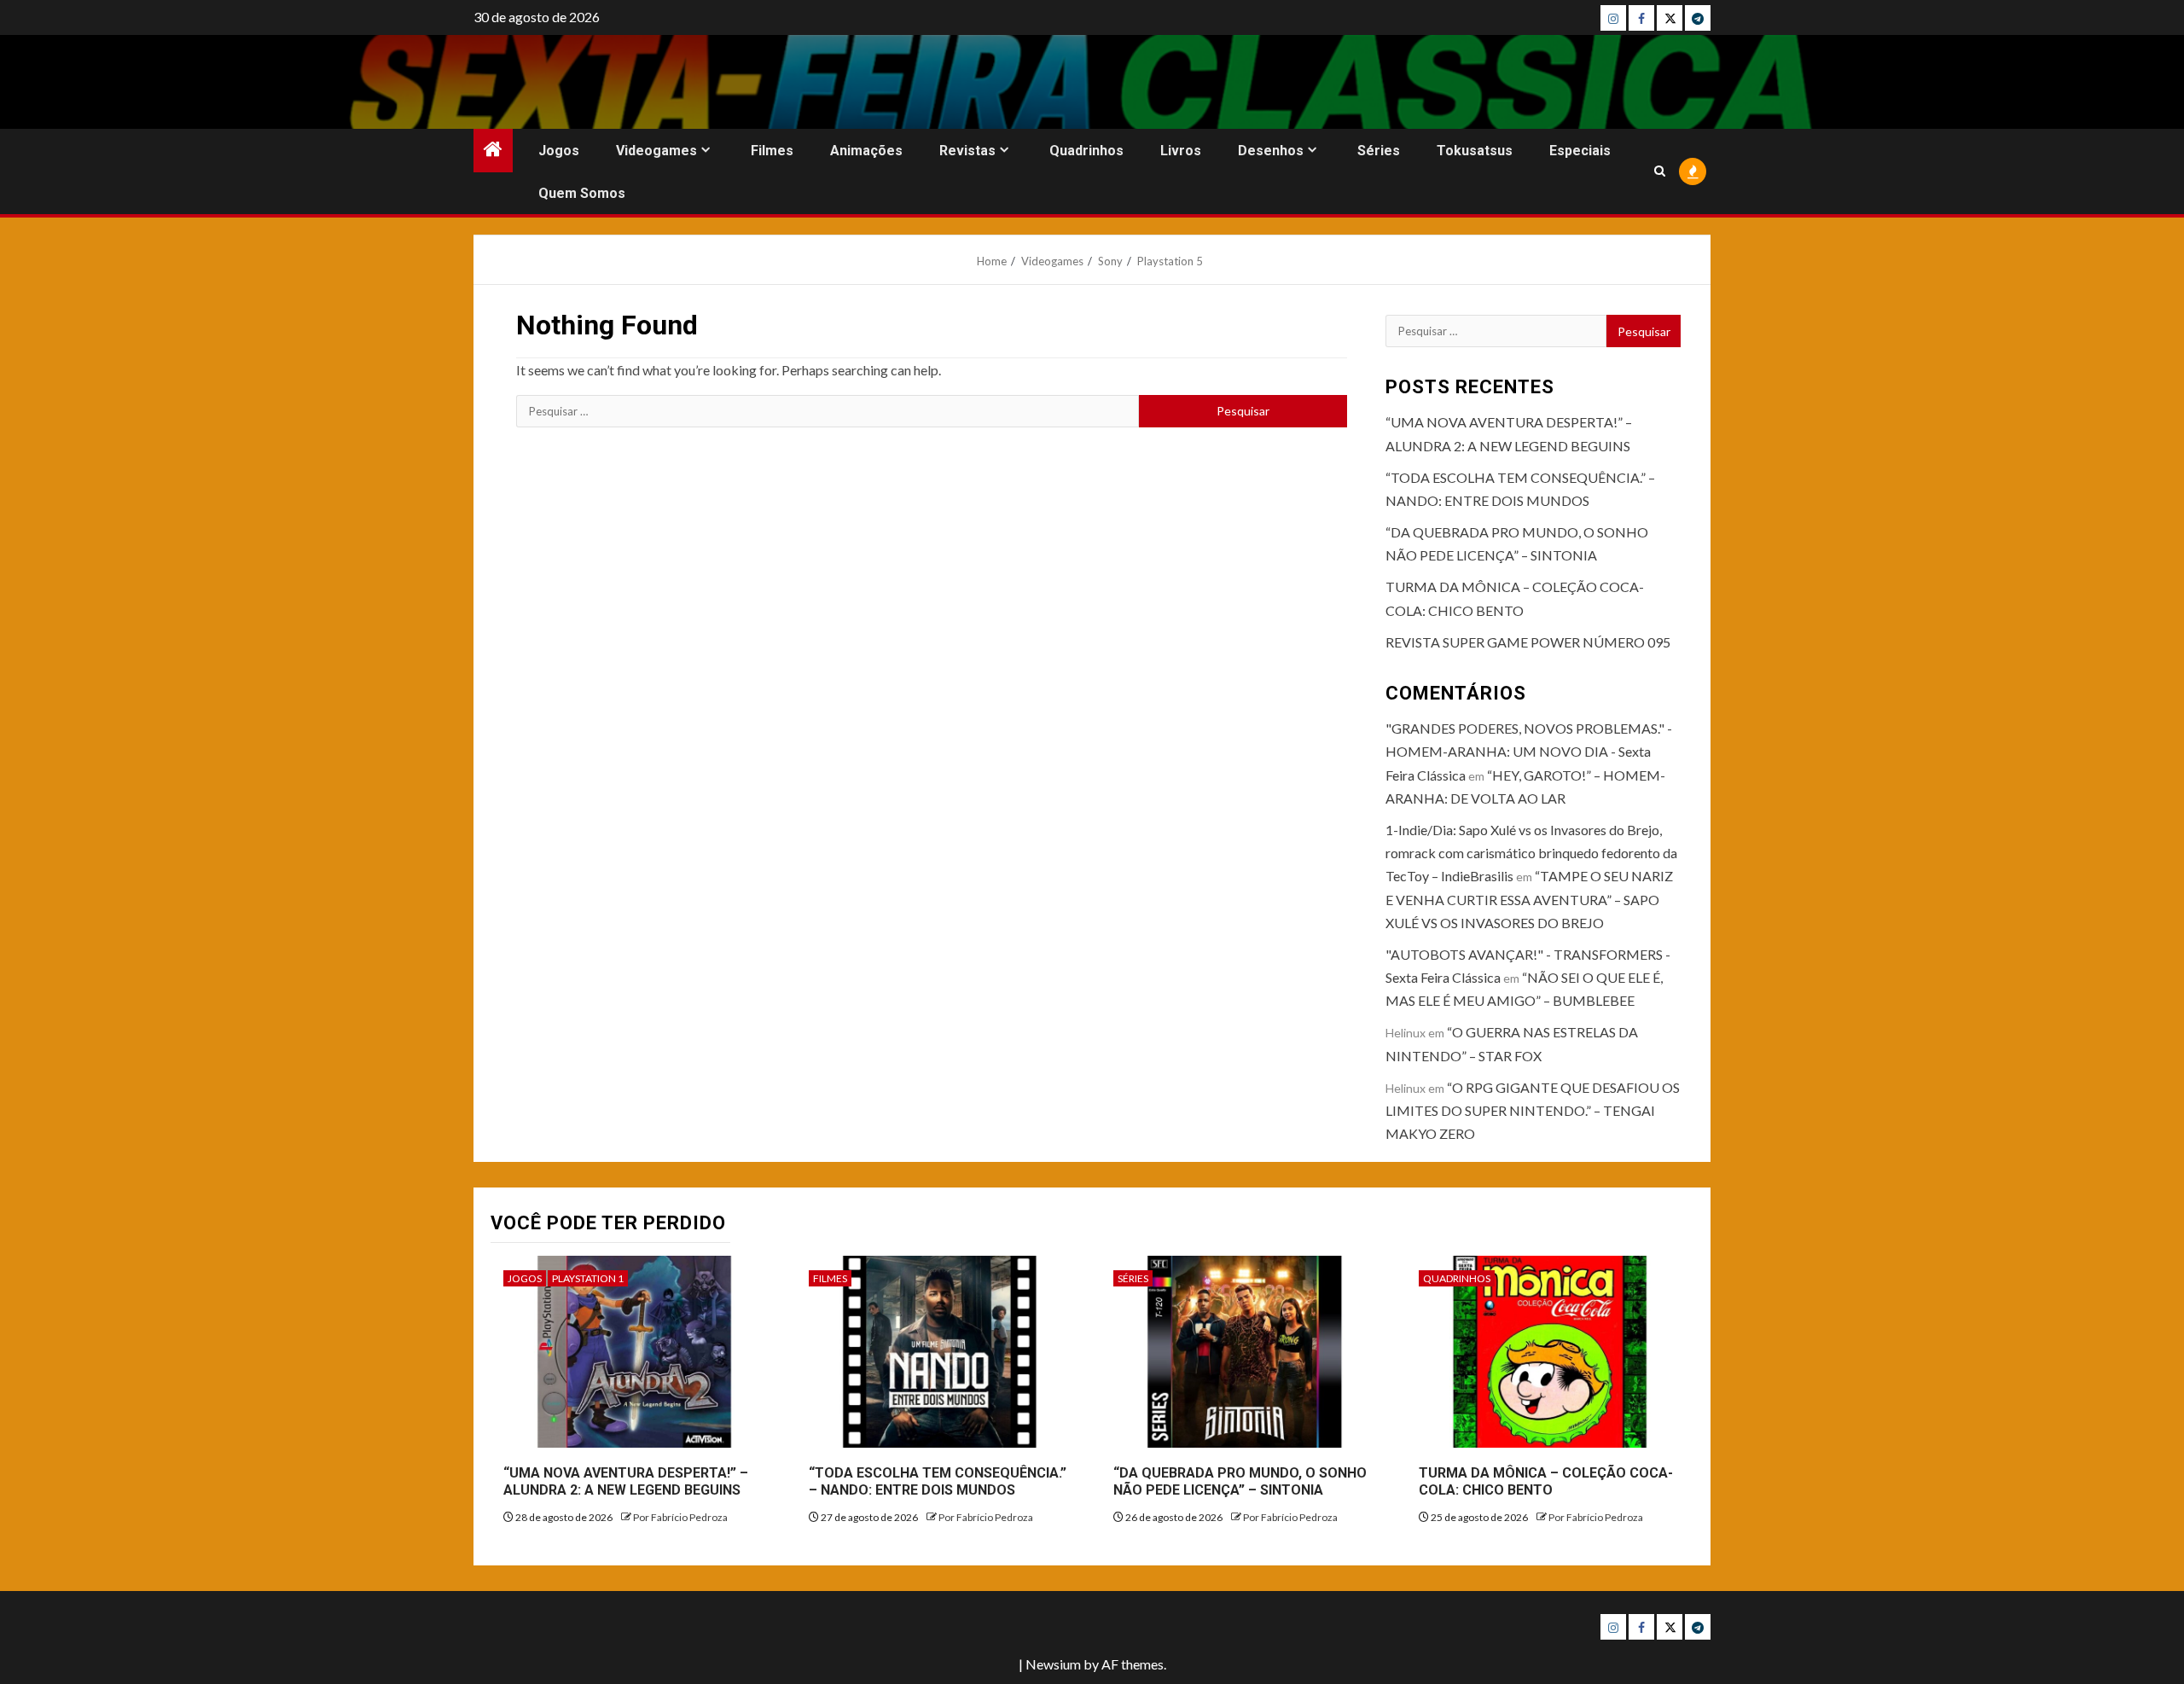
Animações (866, 151)
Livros (1181, 151)
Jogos (559, 151)
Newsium (1053, 1664)
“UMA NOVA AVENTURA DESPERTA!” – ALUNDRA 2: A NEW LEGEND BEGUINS (626, 1482)
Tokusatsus (1475, 151)
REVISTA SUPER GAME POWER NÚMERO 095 (1528, 642)
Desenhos (1271, 151)
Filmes (772, 151)
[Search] (1660, 171)
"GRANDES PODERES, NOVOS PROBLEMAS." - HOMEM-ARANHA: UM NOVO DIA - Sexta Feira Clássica (1529, 751)
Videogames (656, 151)
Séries (1379, 151)
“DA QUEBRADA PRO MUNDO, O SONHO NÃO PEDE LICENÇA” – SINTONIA (1240, 1482)
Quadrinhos (1086, 151)
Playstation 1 (588, 1278)
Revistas (967, 151)
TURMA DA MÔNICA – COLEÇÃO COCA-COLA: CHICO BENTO (1546, 1482)
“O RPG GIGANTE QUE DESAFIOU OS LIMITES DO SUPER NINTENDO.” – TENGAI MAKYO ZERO (1533, 1110)
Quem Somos (582, 193)
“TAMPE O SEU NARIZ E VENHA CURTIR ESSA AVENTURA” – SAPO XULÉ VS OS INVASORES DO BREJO (1529, 899)
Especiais (1580, 151)
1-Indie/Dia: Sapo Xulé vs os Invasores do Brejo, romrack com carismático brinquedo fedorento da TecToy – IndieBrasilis (1531, 853)
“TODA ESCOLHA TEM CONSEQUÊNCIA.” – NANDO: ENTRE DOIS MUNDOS (938, 1482)
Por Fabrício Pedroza (680, 1517)
